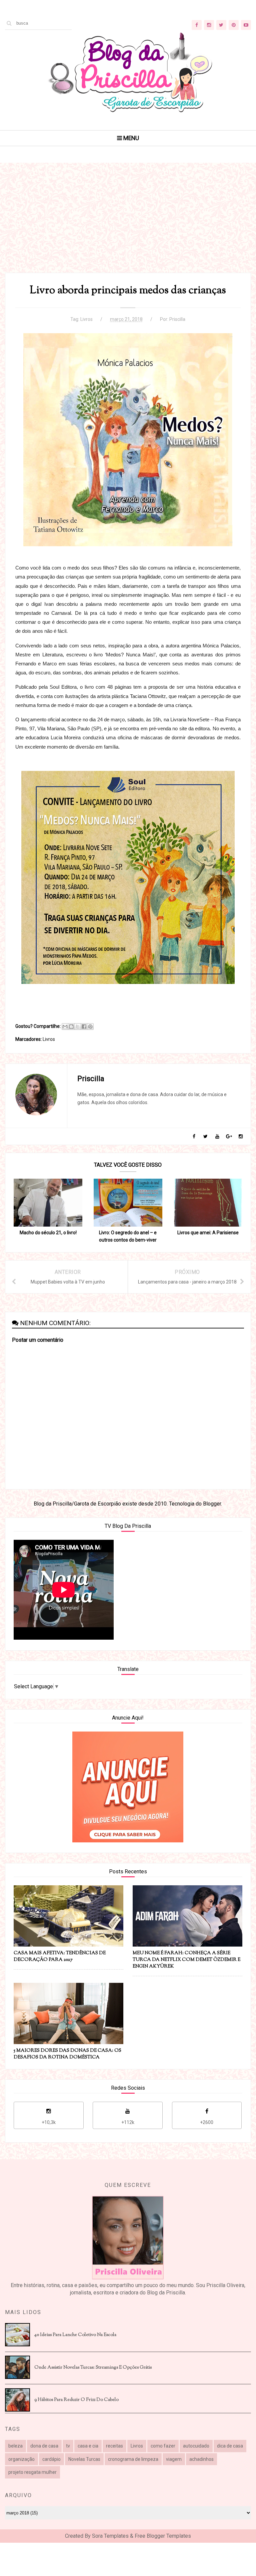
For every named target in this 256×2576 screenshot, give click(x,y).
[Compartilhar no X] (78, 1027)
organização (21, 2459)
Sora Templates (110, 2536)
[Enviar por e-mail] (65, 1027)
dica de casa (230, 2446)
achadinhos (201, 2459)
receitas (114, 2446)
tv (68, 2446)
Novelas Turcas (84, 2459)
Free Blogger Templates (163, 2536)
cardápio (51, 2459)
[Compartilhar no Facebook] (84, 1027)
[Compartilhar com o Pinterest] (90, 1027)
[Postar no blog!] (71, 1027)
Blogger (212, 1504)
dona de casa (44, 2446)
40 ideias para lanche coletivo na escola (75, 2335)
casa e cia (88, 2446)
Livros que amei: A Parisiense (208, 1233)
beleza (15, 2446)
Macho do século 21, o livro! (48, 1233)
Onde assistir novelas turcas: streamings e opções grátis (93, 2368)
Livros (86, 319)
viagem (174, 2459)
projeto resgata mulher (32, 2472)
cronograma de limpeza (133, 2459)
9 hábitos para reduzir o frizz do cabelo (76, 2400)
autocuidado (196, 2446)
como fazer (163, 2446)
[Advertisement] (128, 226)
